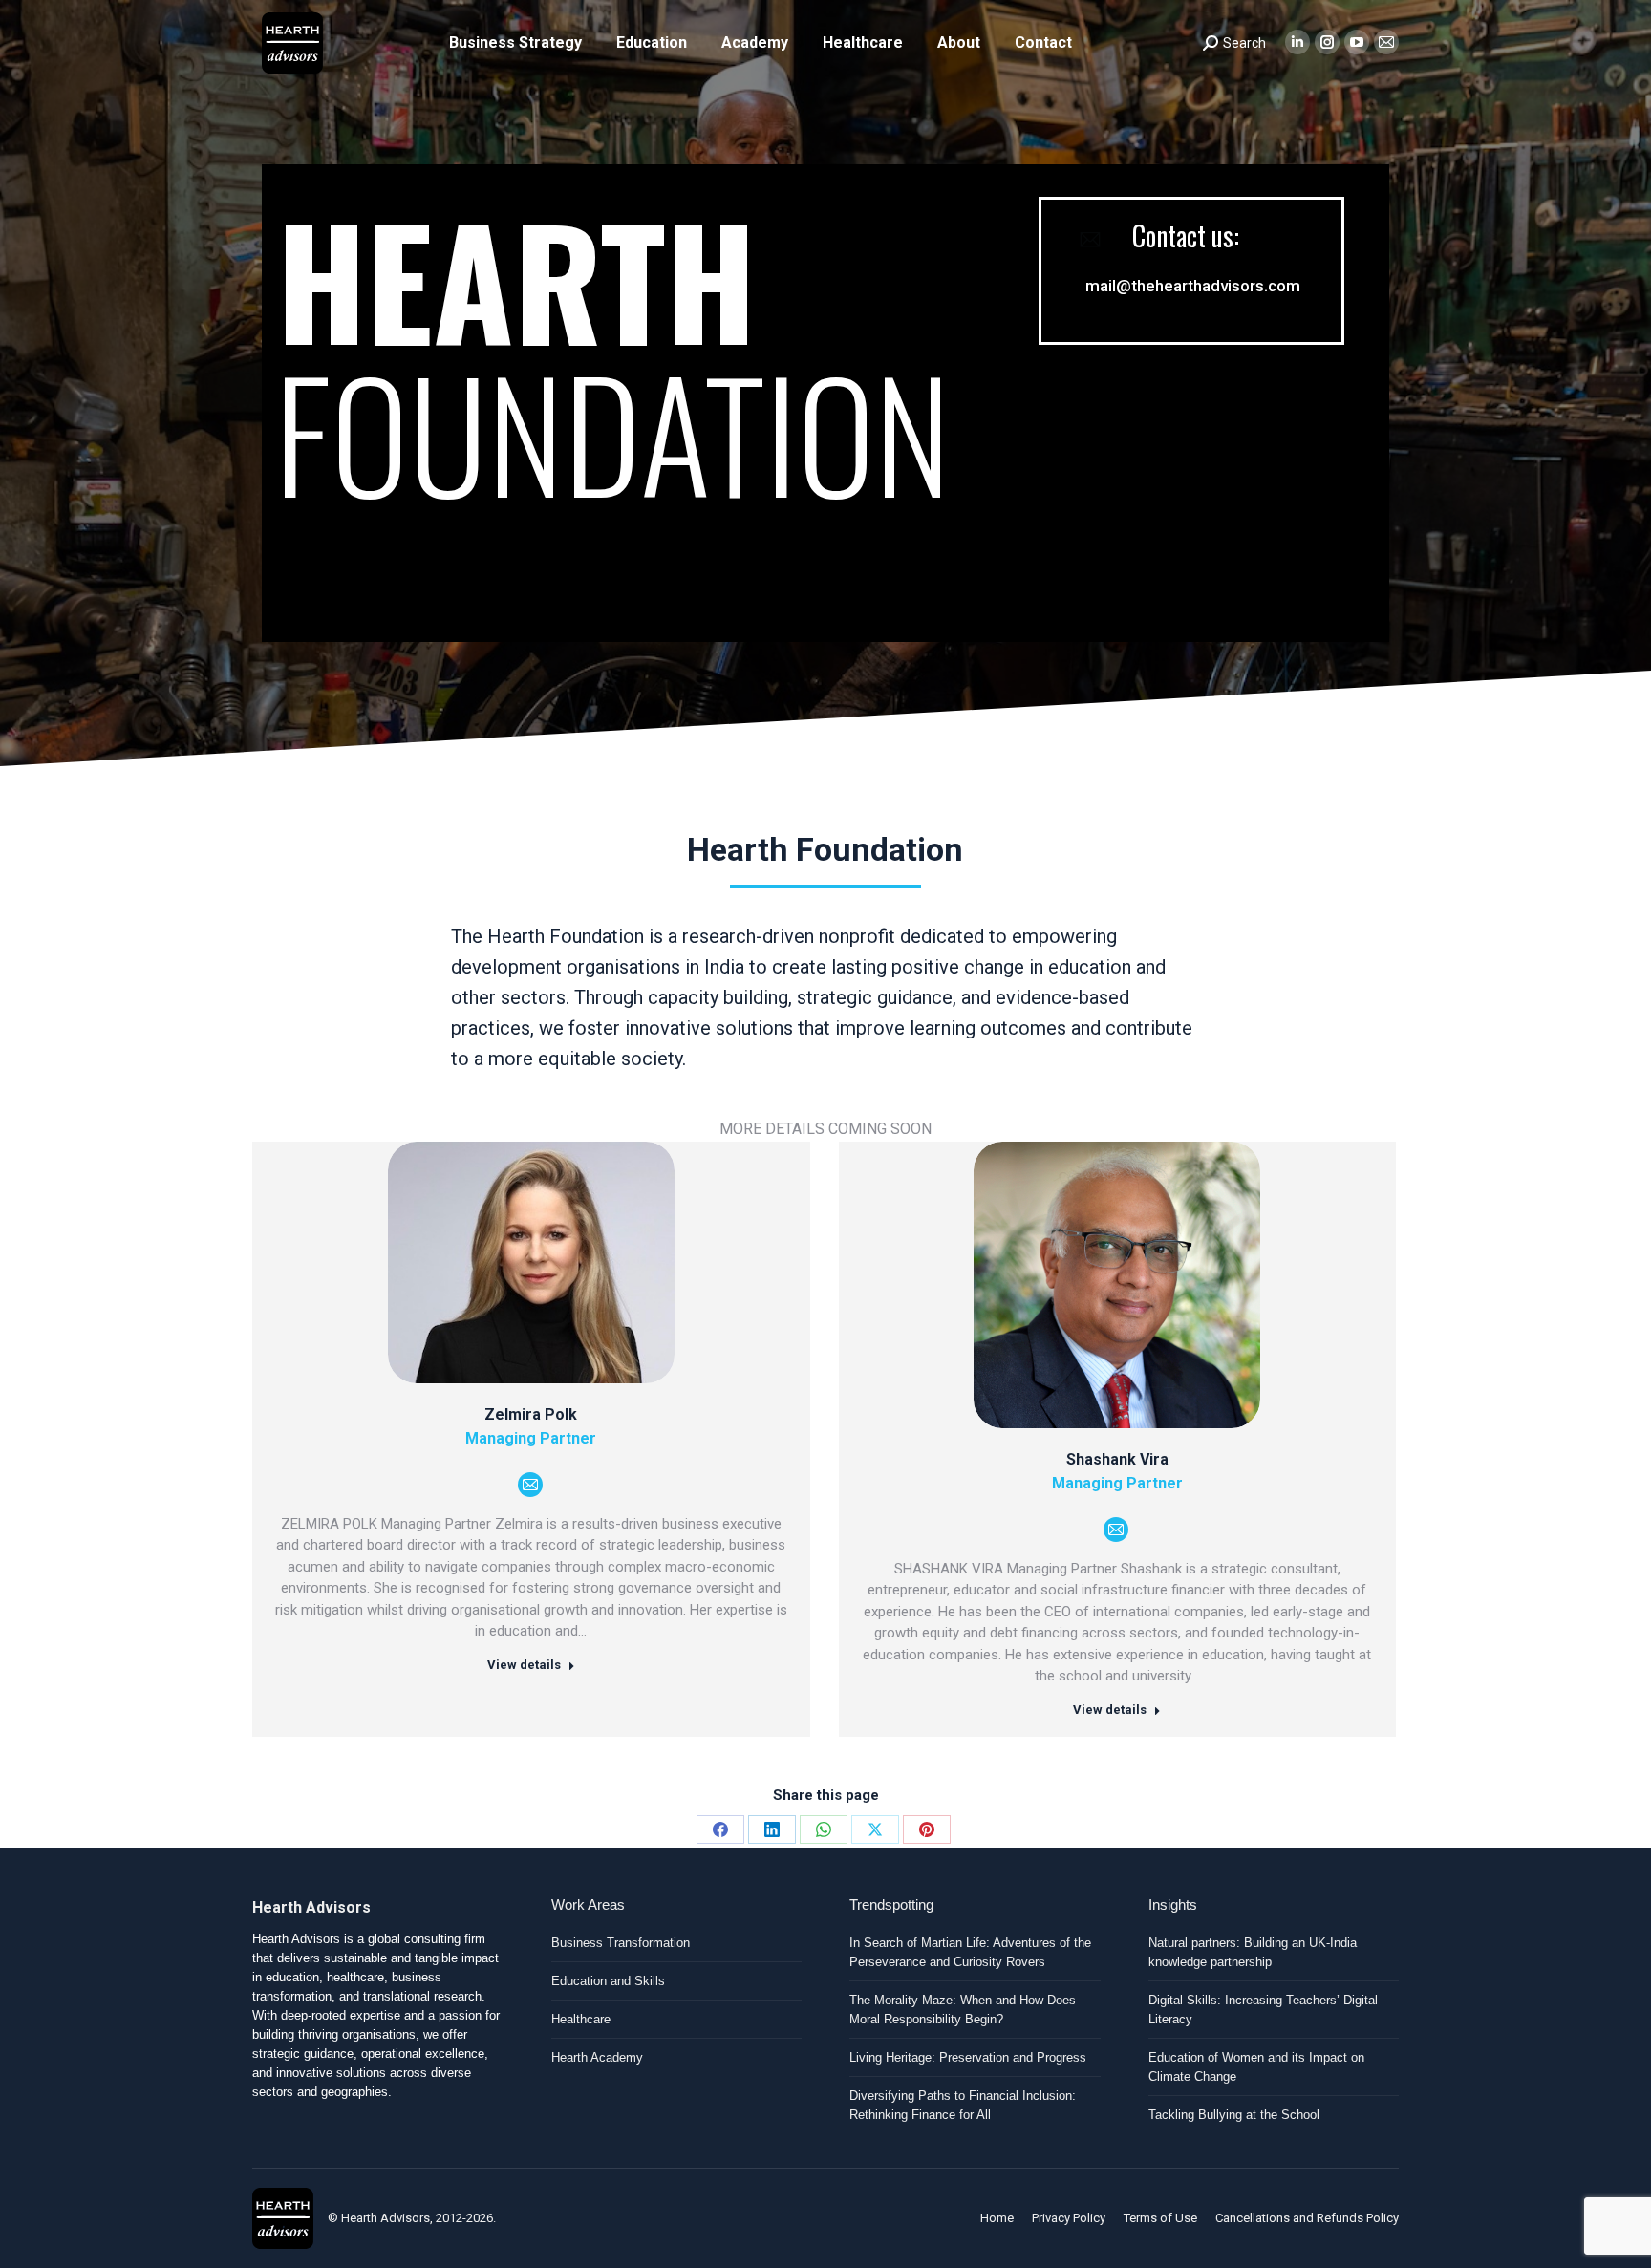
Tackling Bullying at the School (1234, 2115)
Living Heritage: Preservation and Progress (968, 2057)
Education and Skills (608, 1981)
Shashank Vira (1117, 1459)
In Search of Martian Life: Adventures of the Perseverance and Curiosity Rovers (970, 1952)
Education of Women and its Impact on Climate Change (1256, 2067)
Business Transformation (621, 1943)
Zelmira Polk (531, 1414)
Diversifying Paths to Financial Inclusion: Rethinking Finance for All (963, 2105)
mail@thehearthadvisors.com (1193, 286)
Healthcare (581, 2019)
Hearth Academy (597, 2057)
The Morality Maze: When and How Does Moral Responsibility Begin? (963, 2010)
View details (524, 1665)
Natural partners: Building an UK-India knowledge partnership (1253, 1952)
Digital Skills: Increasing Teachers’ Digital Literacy (1263, 2010)
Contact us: (1186, 236)
